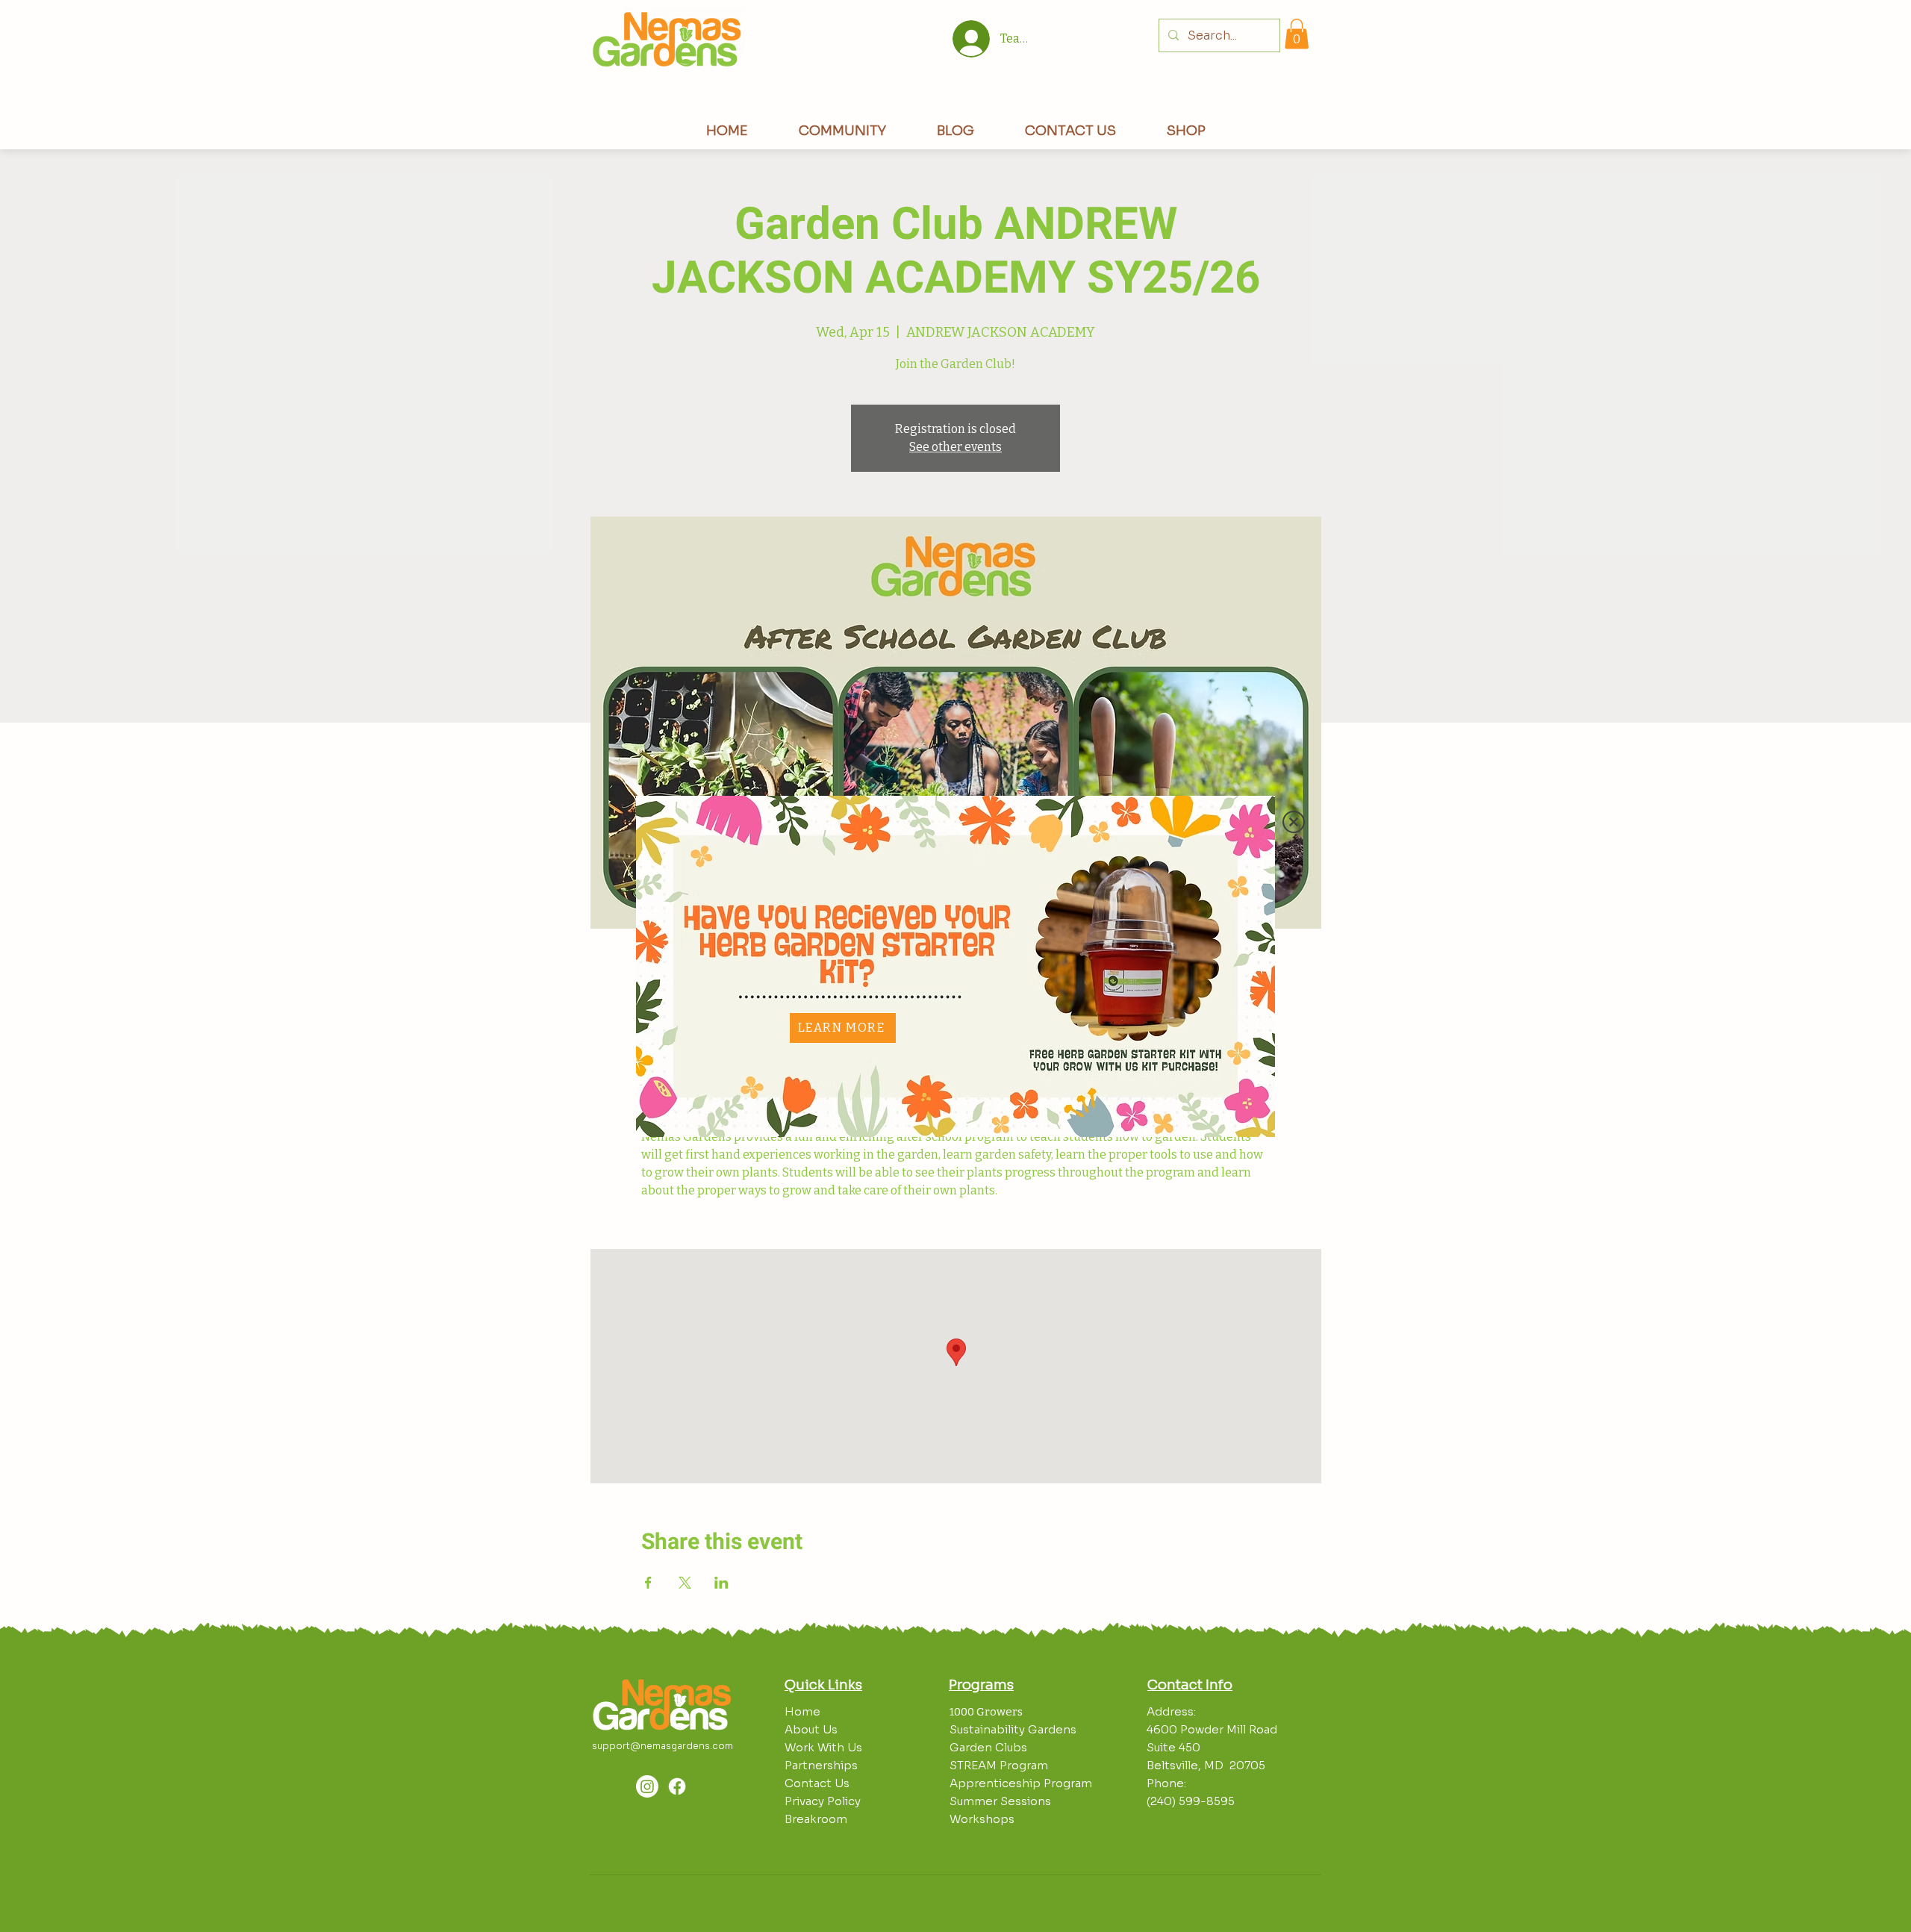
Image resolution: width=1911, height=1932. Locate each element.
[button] (1294, 822)
